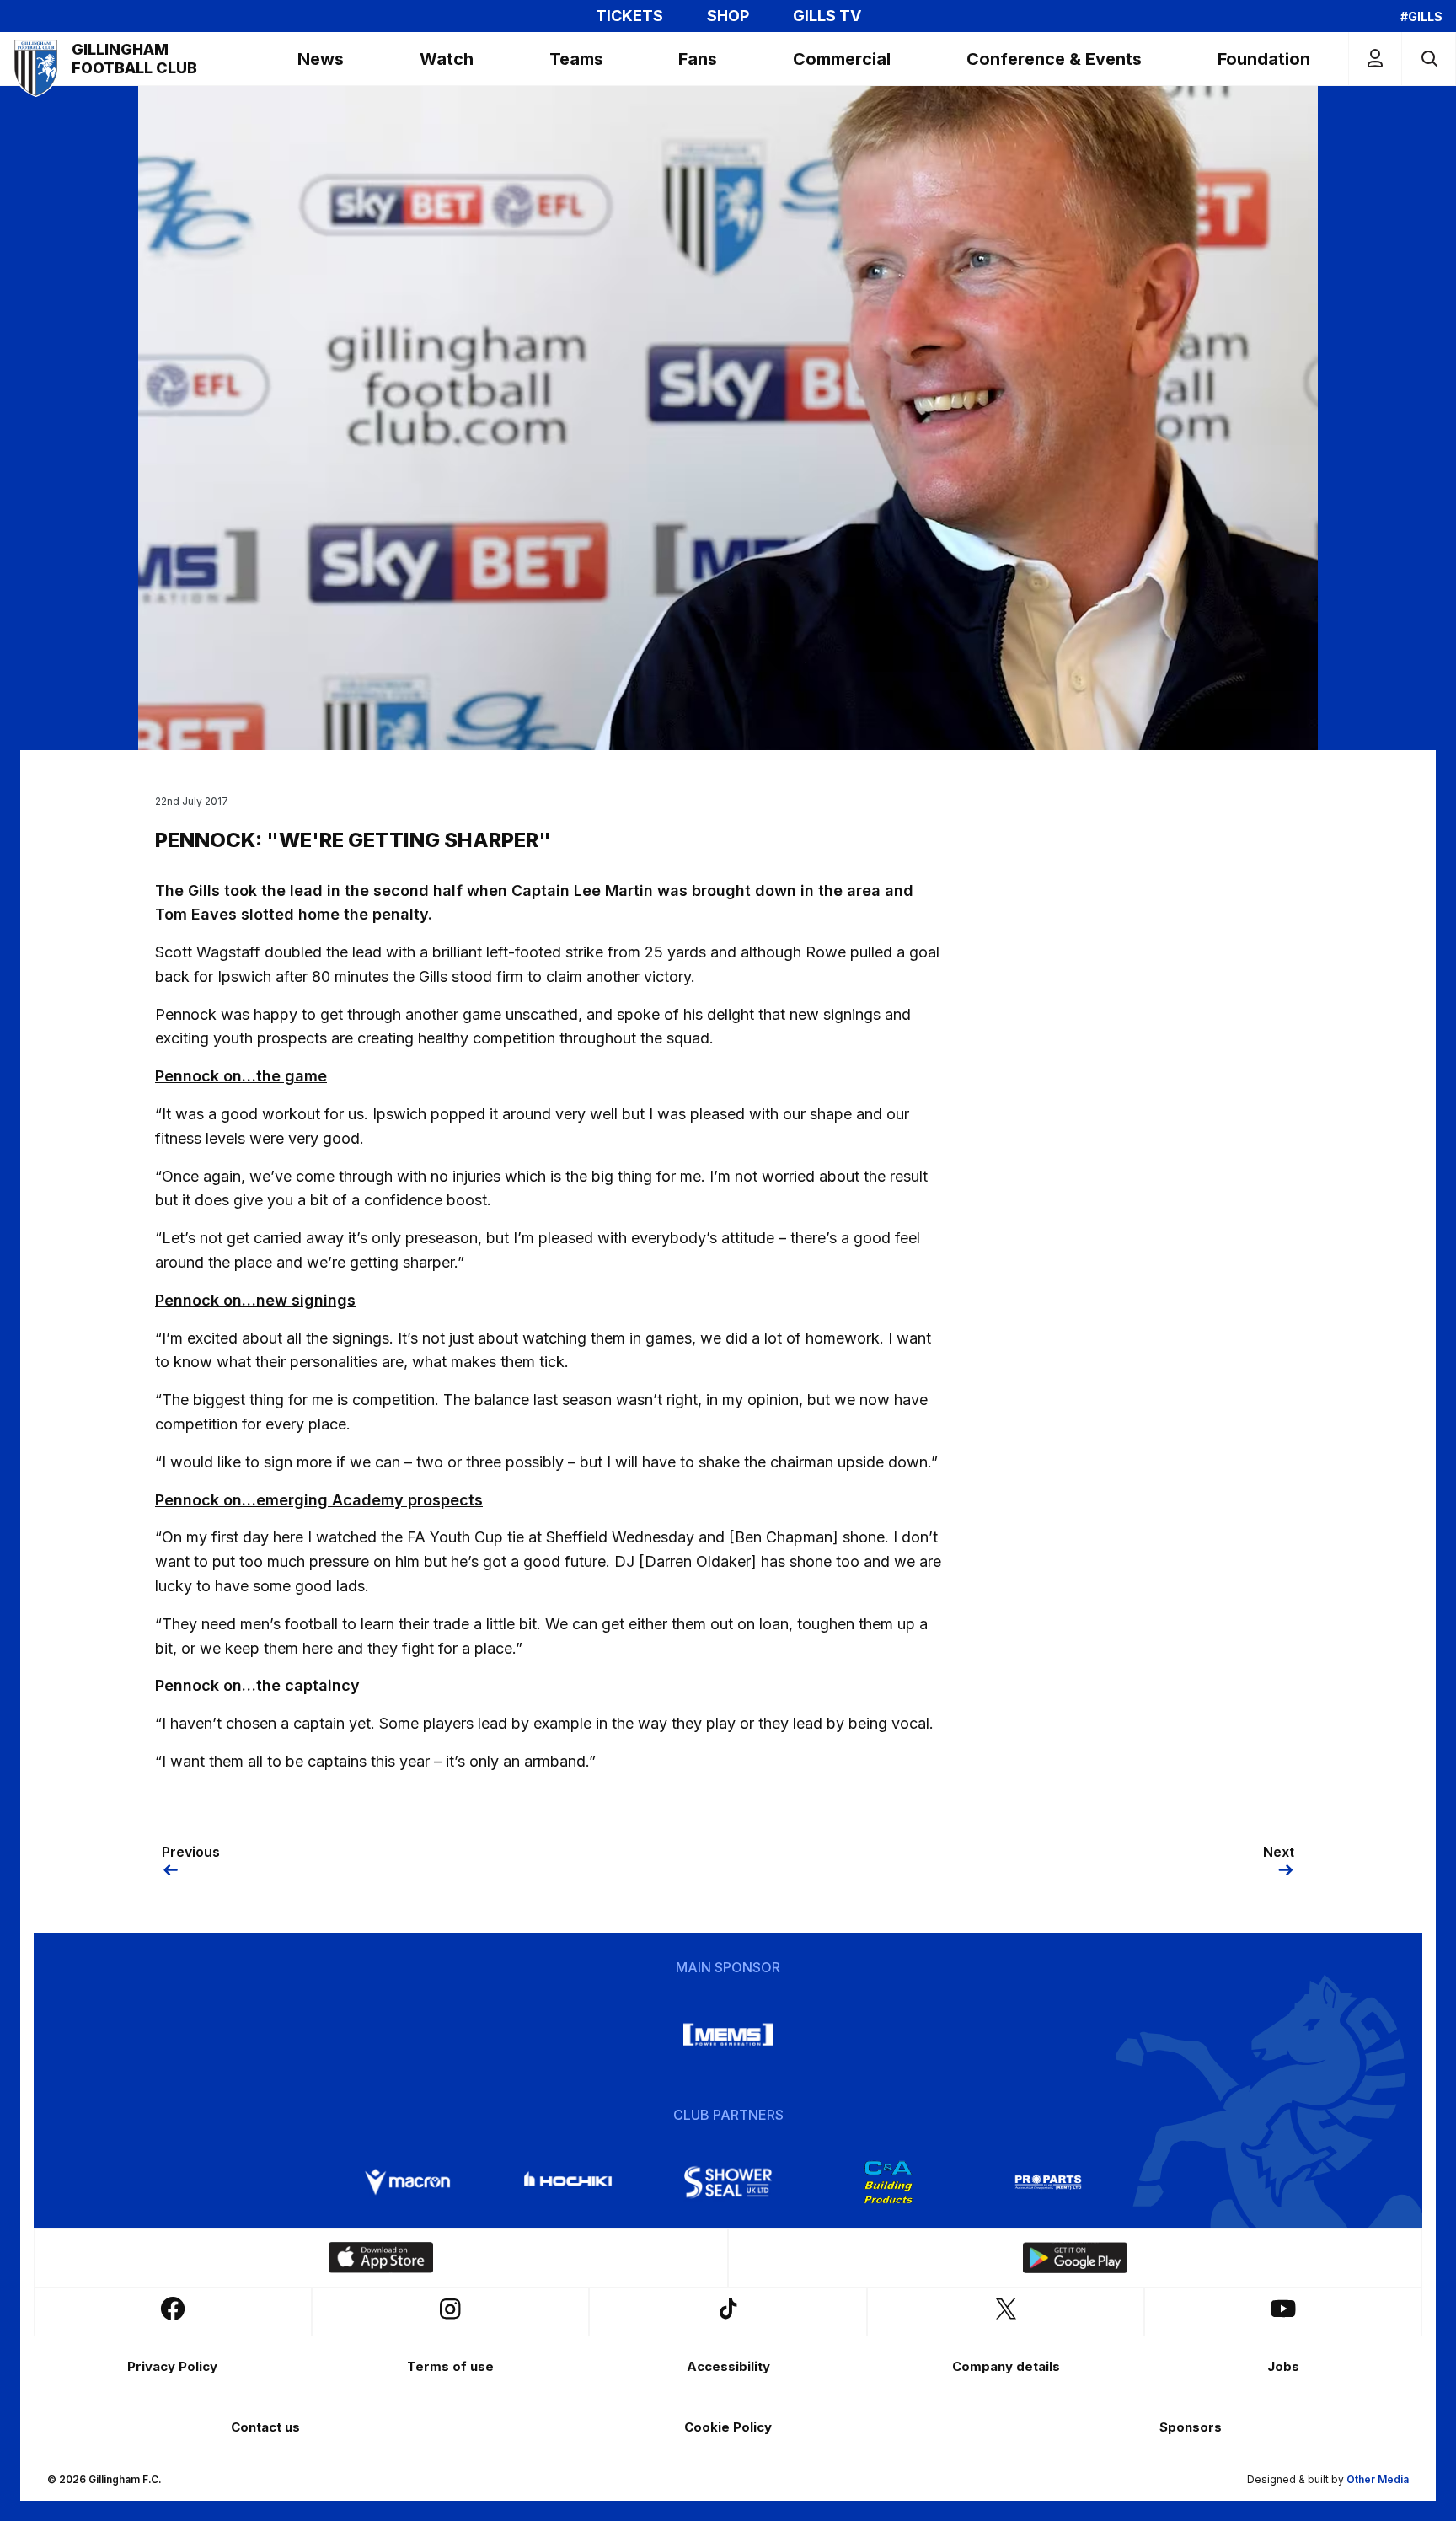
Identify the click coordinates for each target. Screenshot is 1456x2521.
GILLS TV (827, 16)
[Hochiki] (568, 2182)
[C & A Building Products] (888, 2182)
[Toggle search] (1429, 59)
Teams (576, 59)
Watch (447, 59)
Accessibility (728, 2366)
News (321, 59)
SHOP (728, 16)
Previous (191, 1852)
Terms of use (450, 2366)
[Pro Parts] (1048, 2182)
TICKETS (629, 16)
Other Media (1378, 2479)
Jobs (1283, 2366)
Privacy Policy (172, 2366)
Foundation (1264, 59)
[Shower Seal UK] (728, 2182)
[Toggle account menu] (1375, 59)
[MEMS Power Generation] (728, 2035)
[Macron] (408, 2182)
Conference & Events (1054, 59)
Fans (698, 59)
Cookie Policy (728, 2427)
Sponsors (1191, 2427)
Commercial (842, 59)
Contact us (265, 2427)
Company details (1006, 2366)
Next (1279, 1852)
